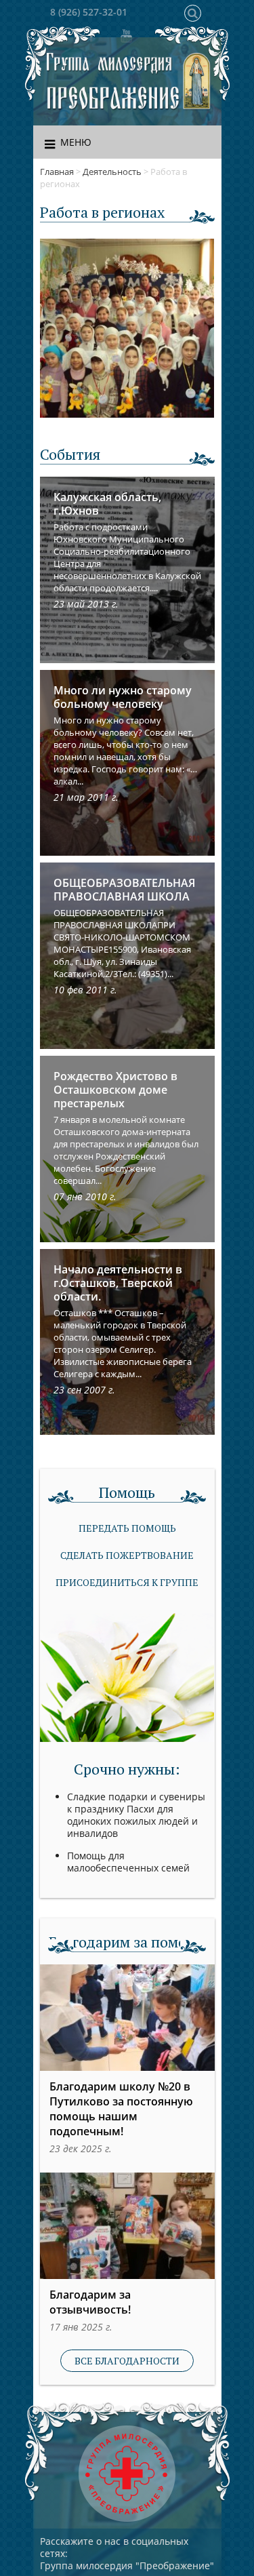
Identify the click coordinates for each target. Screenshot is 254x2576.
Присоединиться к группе (127, 1582)
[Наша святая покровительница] (197, 82)
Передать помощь (127, 1528)
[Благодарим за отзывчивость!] (127, 2226)
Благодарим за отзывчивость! (90, 2302)
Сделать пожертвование (127, 1555)
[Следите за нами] (127, 36)
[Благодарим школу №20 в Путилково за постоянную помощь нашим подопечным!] (127, 2018)
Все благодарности (127, 2361)
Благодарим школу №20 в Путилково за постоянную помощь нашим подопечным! (121, 2109)
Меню (76, 142)
